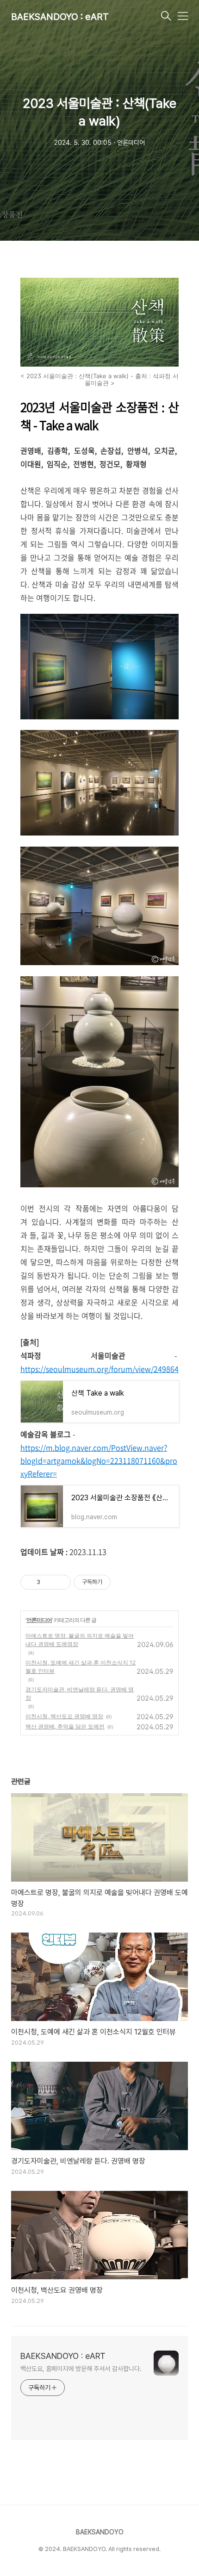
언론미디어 (39, 1620)
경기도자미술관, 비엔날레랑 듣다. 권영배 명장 (80, 1693)
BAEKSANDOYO (100, 2532)
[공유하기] (49, 1582)
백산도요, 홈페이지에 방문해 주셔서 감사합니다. (81, 2369)
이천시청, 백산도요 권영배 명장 (64, 1716)
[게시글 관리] (60, 1582)
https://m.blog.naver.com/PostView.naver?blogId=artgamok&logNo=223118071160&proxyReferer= (99, 1460)
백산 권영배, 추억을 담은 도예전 (65, 1726)
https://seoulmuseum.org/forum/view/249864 (99, 1369)
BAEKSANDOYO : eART (60, 17)
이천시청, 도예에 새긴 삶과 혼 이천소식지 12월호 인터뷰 (81, 1667)
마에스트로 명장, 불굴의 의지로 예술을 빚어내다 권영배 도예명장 (80, 1640)
